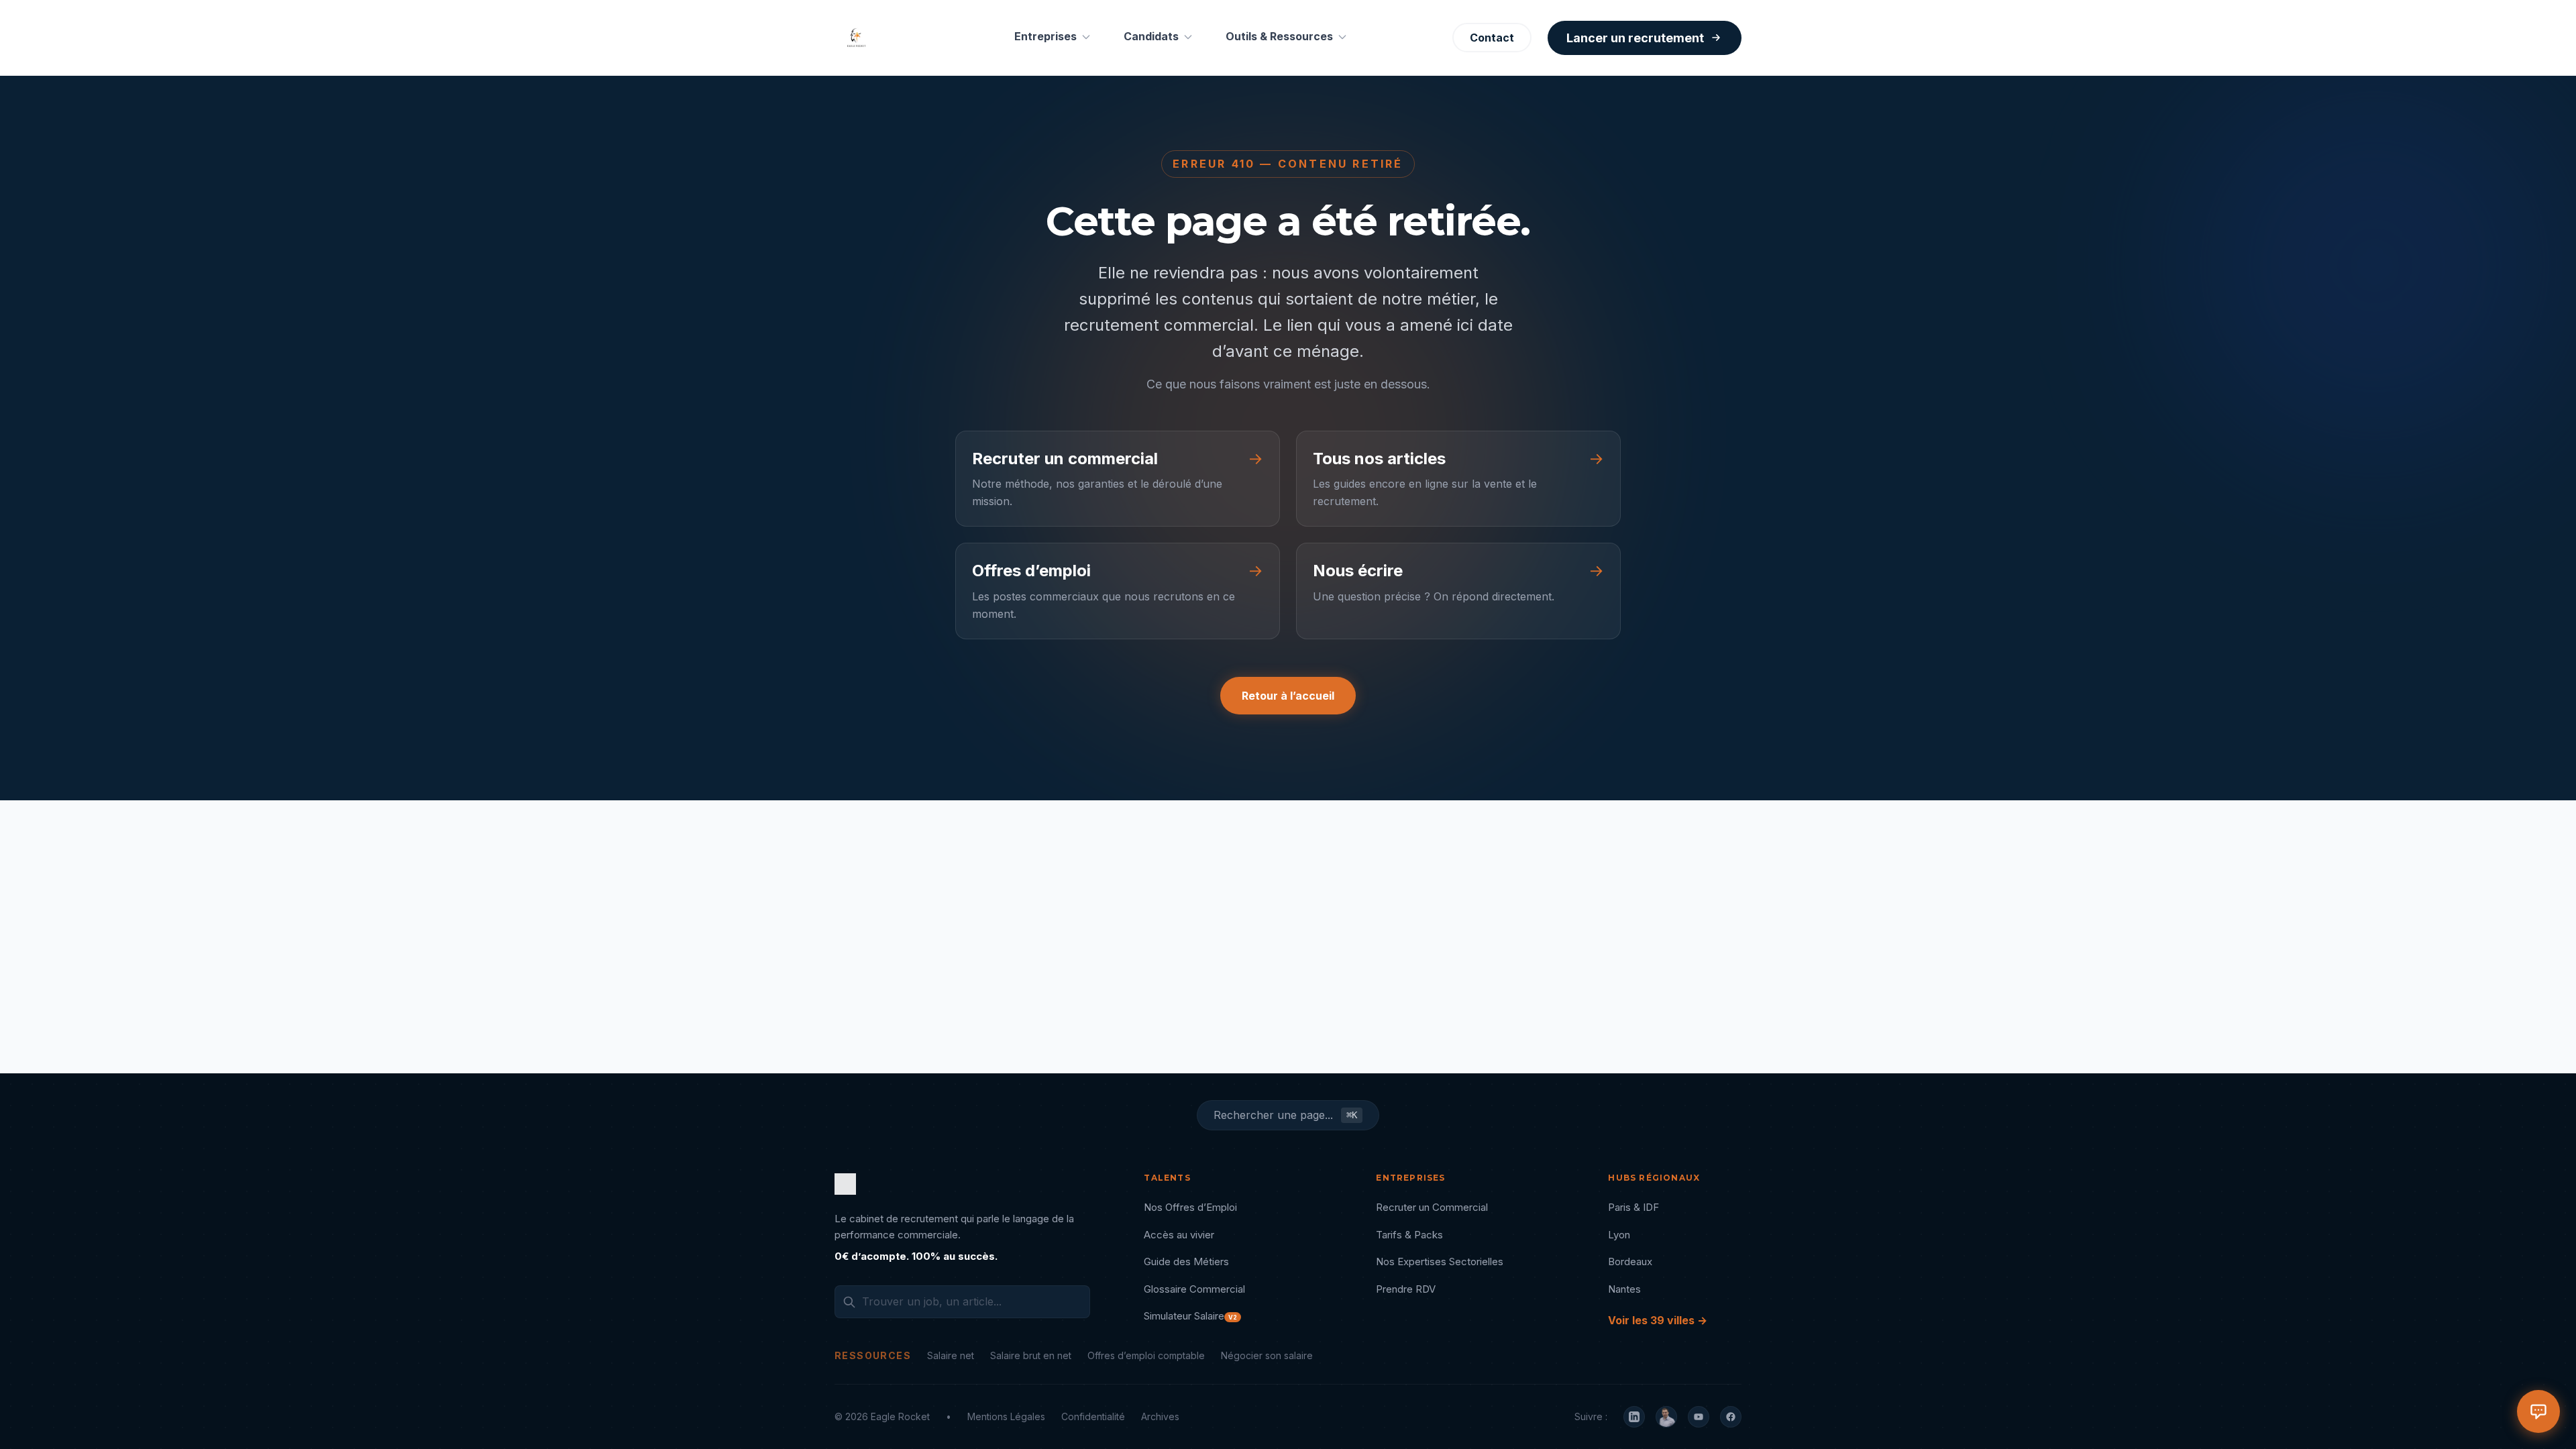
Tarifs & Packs (1409, 1235)
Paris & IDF (1633, 1207)
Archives (1160, 1416)
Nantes (1624, 1289)
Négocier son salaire (1267, 1355)
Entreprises (1045, 36)
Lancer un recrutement (1635, 38)
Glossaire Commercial (1194, 1289)
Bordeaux (1630, 1262)
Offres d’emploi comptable (1146, 1355)
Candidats (1151, 36)
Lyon (1619, 1235)
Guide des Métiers (1186, 1262)
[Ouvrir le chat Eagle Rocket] (2538, 1411)
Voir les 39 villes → (1658, 1320)
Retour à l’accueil (1288, 696)
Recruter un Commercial (1432, 1207)
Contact (1492, 38)
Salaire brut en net (1031, 1355)
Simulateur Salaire (1190, 1316)
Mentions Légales (1006, 1416)
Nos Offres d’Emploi (1190, 1207)
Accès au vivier (1179, 1235)
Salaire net (951, 1355)
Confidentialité (1093, 1416)
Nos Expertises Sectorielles (1440, 1262)
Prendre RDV (1406, 1289)
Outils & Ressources (1279, 36)
